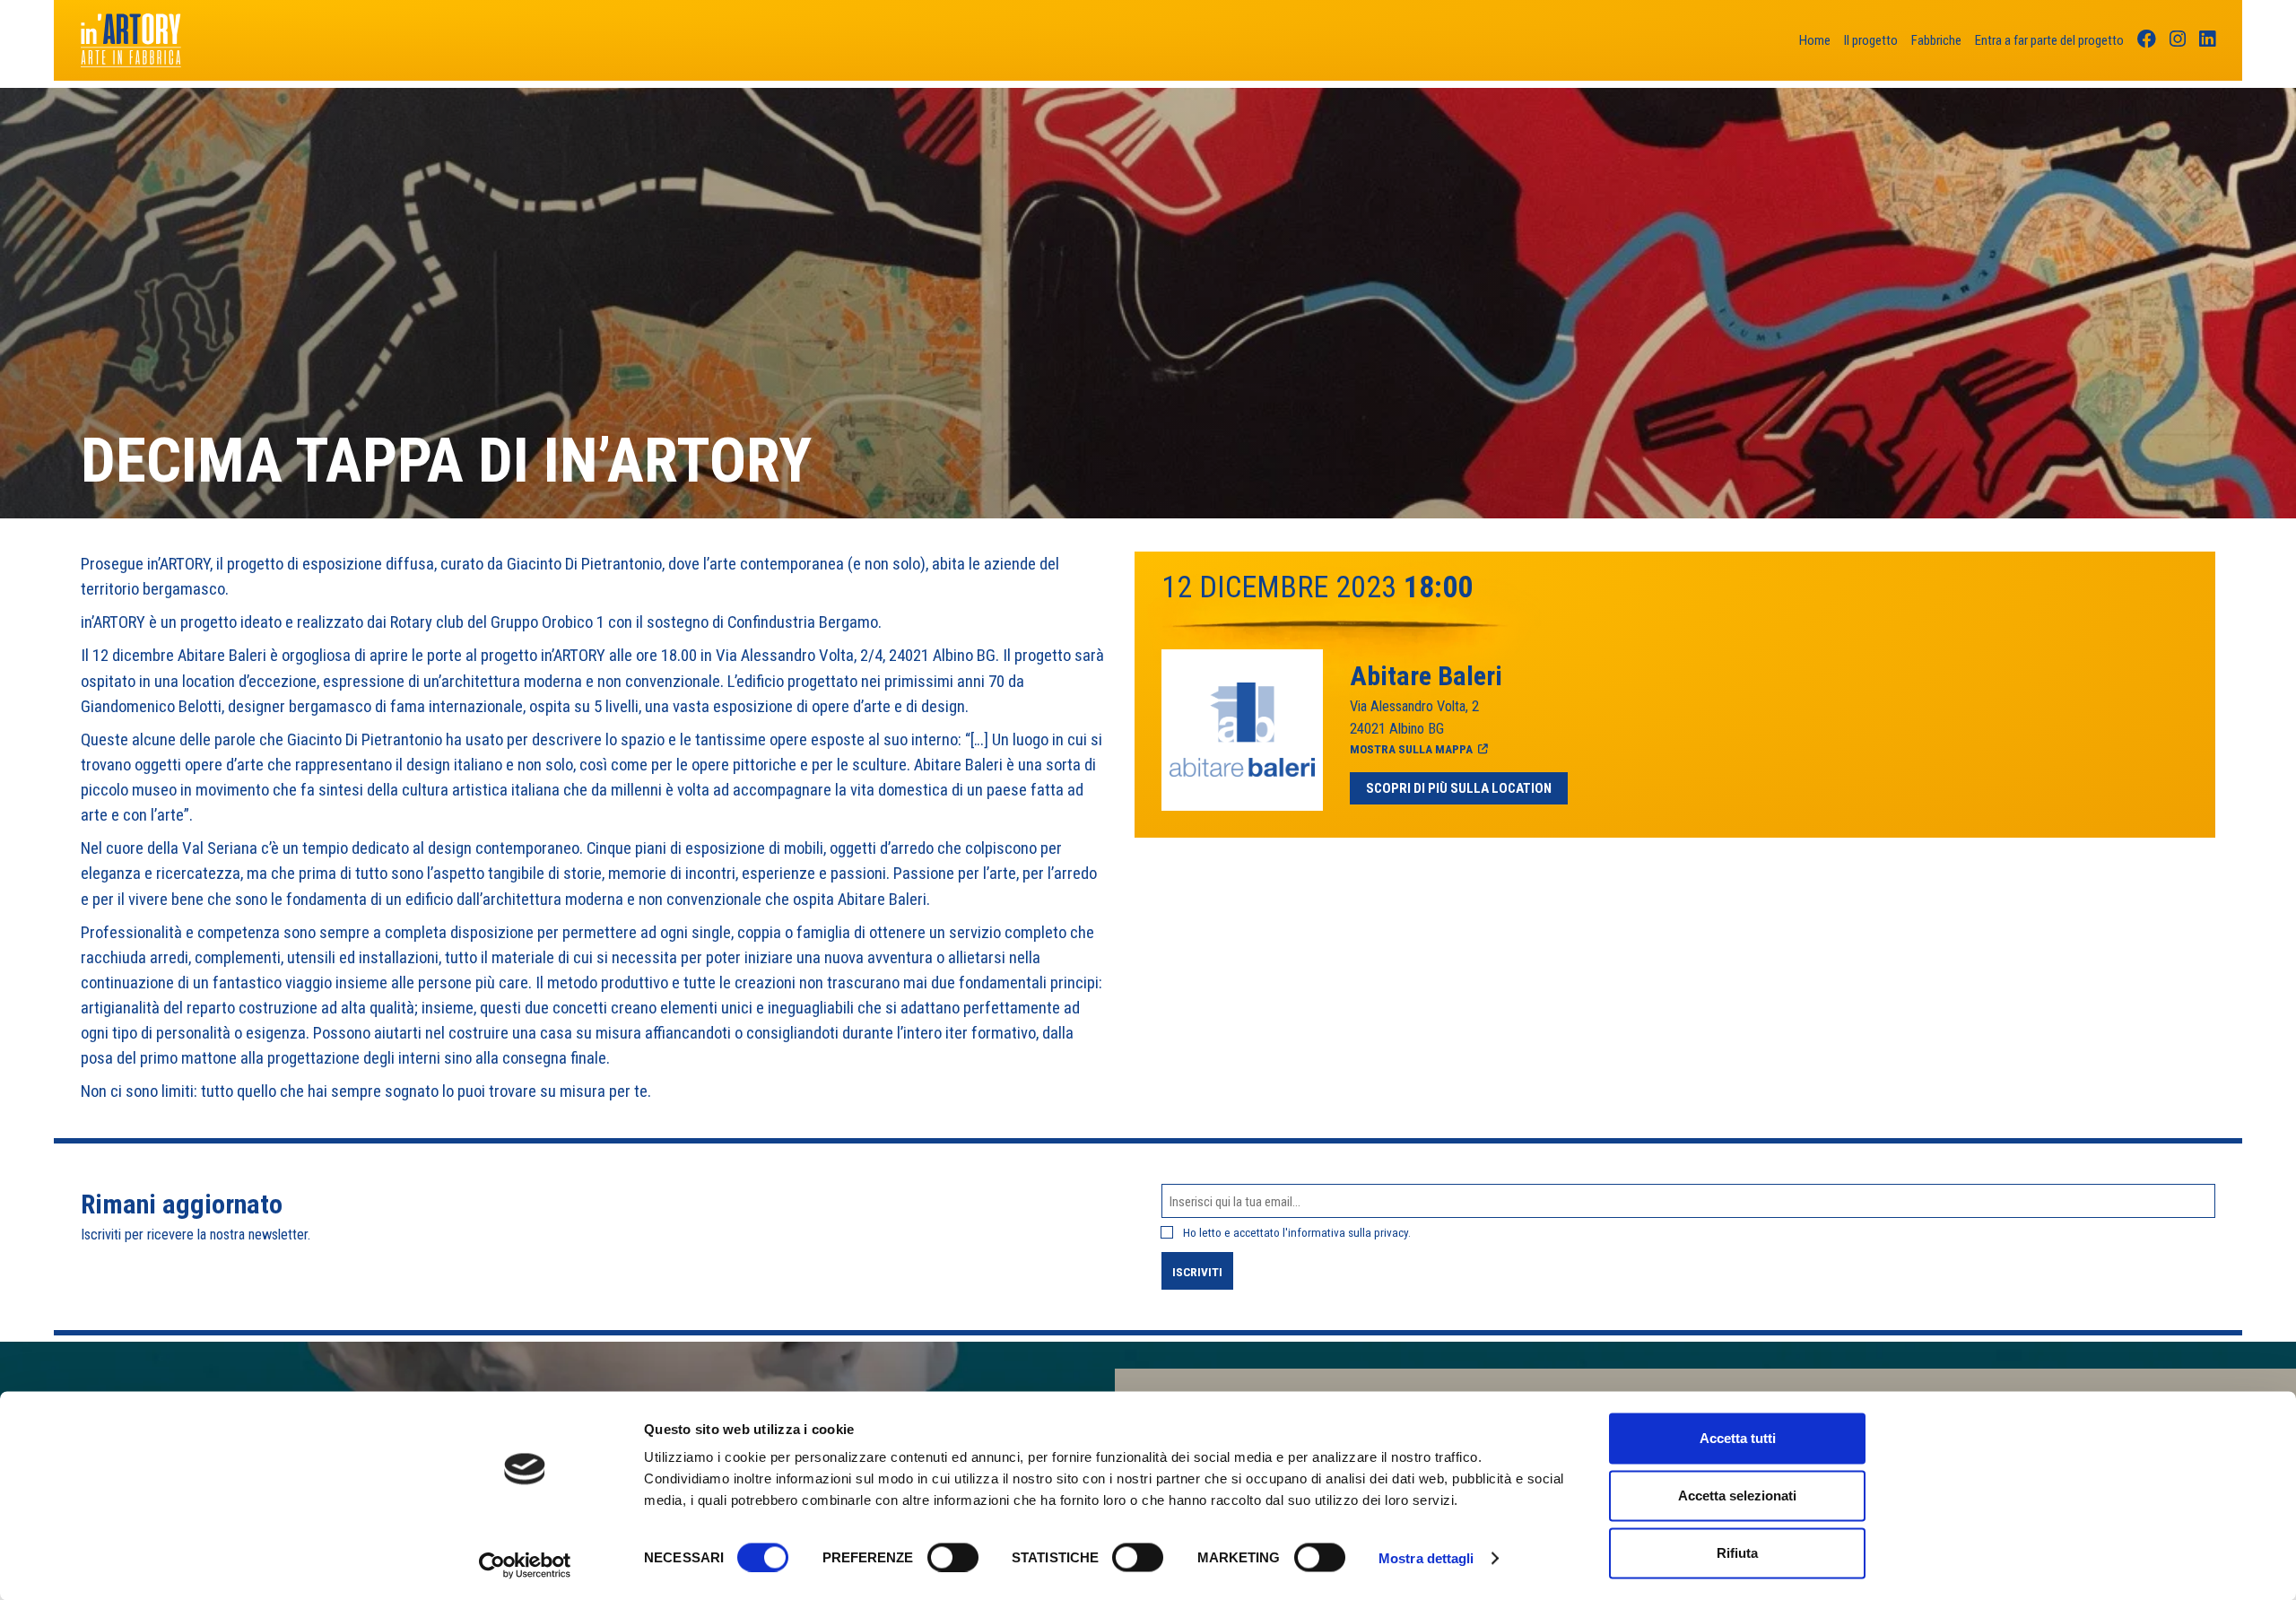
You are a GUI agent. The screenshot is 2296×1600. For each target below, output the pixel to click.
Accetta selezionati (1737, 1496)
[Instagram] (2178, 41)
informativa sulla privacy (1348, 1232)
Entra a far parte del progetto (2049, 40)
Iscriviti (1197, 1272)
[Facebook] (2147, 41)
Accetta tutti (1738, 1438)
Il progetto (1871, 40)
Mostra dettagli (1426, 1557)
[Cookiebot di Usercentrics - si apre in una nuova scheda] (525, 1565)
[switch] (953, 1557)
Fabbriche (1936, 40)
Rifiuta (1737, 1553)
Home (1815, 40)
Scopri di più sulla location (1459, 788)
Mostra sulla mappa (1411, 749)
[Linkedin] (2207, 41)
